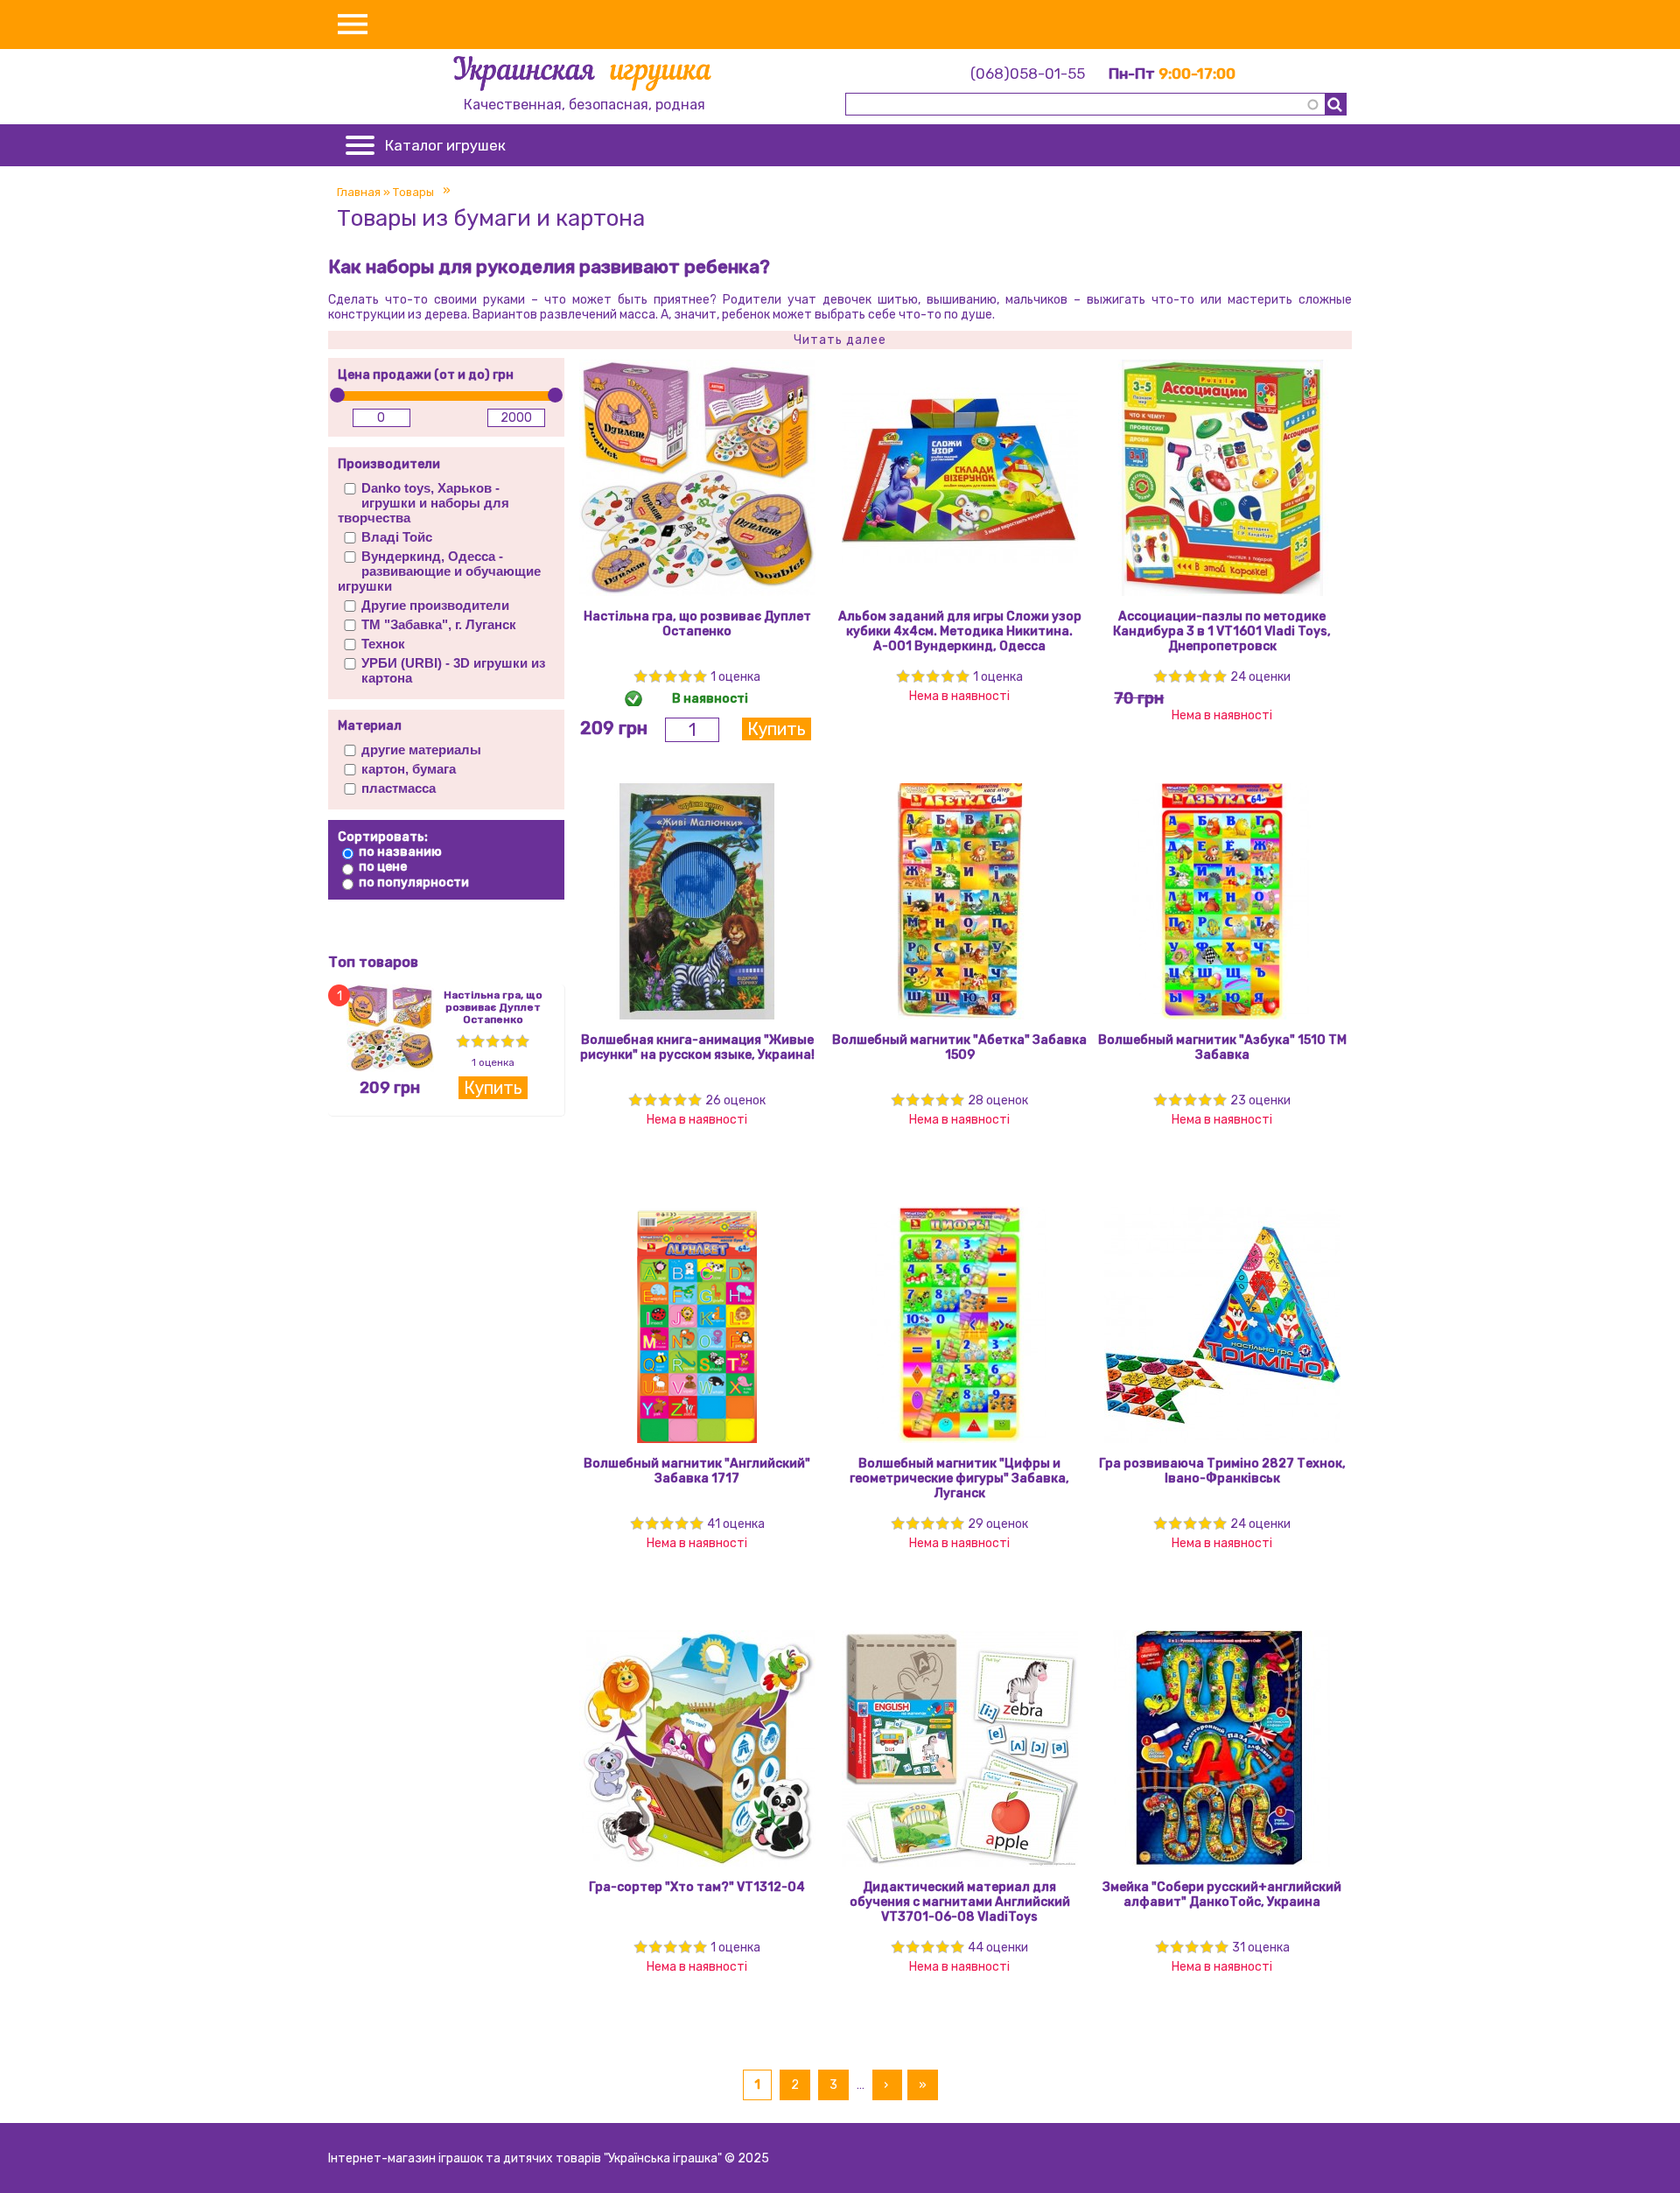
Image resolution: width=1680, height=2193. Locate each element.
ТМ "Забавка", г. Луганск (439, 624)
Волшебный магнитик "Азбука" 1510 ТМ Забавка (1222, 1047)
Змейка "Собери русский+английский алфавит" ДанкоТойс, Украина (1222, 1895)
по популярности (414, 883)
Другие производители (435, 605)
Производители (389, 464)
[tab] (840, 340)
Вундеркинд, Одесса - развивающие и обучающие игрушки (439, 571)
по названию (400, 852)
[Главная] (584, 76)
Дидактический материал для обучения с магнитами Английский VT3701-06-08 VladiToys (960, 1902)
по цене (383, 867)
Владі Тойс (397, 537)
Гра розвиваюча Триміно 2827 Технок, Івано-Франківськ (1222, 1471)
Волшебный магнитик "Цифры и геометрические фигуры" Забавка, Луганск (959, 1478)
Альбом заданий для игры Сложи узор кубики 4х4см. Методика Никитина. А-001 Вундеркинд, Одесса (960, 631)
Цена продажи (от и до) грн (426, 375)
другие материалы (421, 750)
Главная (359, 192)
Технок (383, 644)
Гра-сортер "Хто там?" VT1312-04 (697, 1887)
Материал (370, 726)
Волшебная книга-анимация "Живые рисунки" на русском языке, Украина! (697, 1047)
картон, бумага (409, 769)
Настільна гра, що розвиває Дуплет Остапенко (493, 1007)
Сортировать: (383, 837)
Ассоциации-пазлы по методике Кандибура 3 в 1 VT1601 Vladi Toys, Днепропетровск (1222, 631)
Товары (413, 192)
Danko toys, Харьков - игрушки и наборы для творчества (423, 503)
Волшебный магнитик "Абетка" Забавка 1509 (959, 1047)
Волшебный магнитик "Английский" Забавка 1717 (697, 1471)
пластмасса (399, 788)
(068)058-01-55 (1028, 74)
